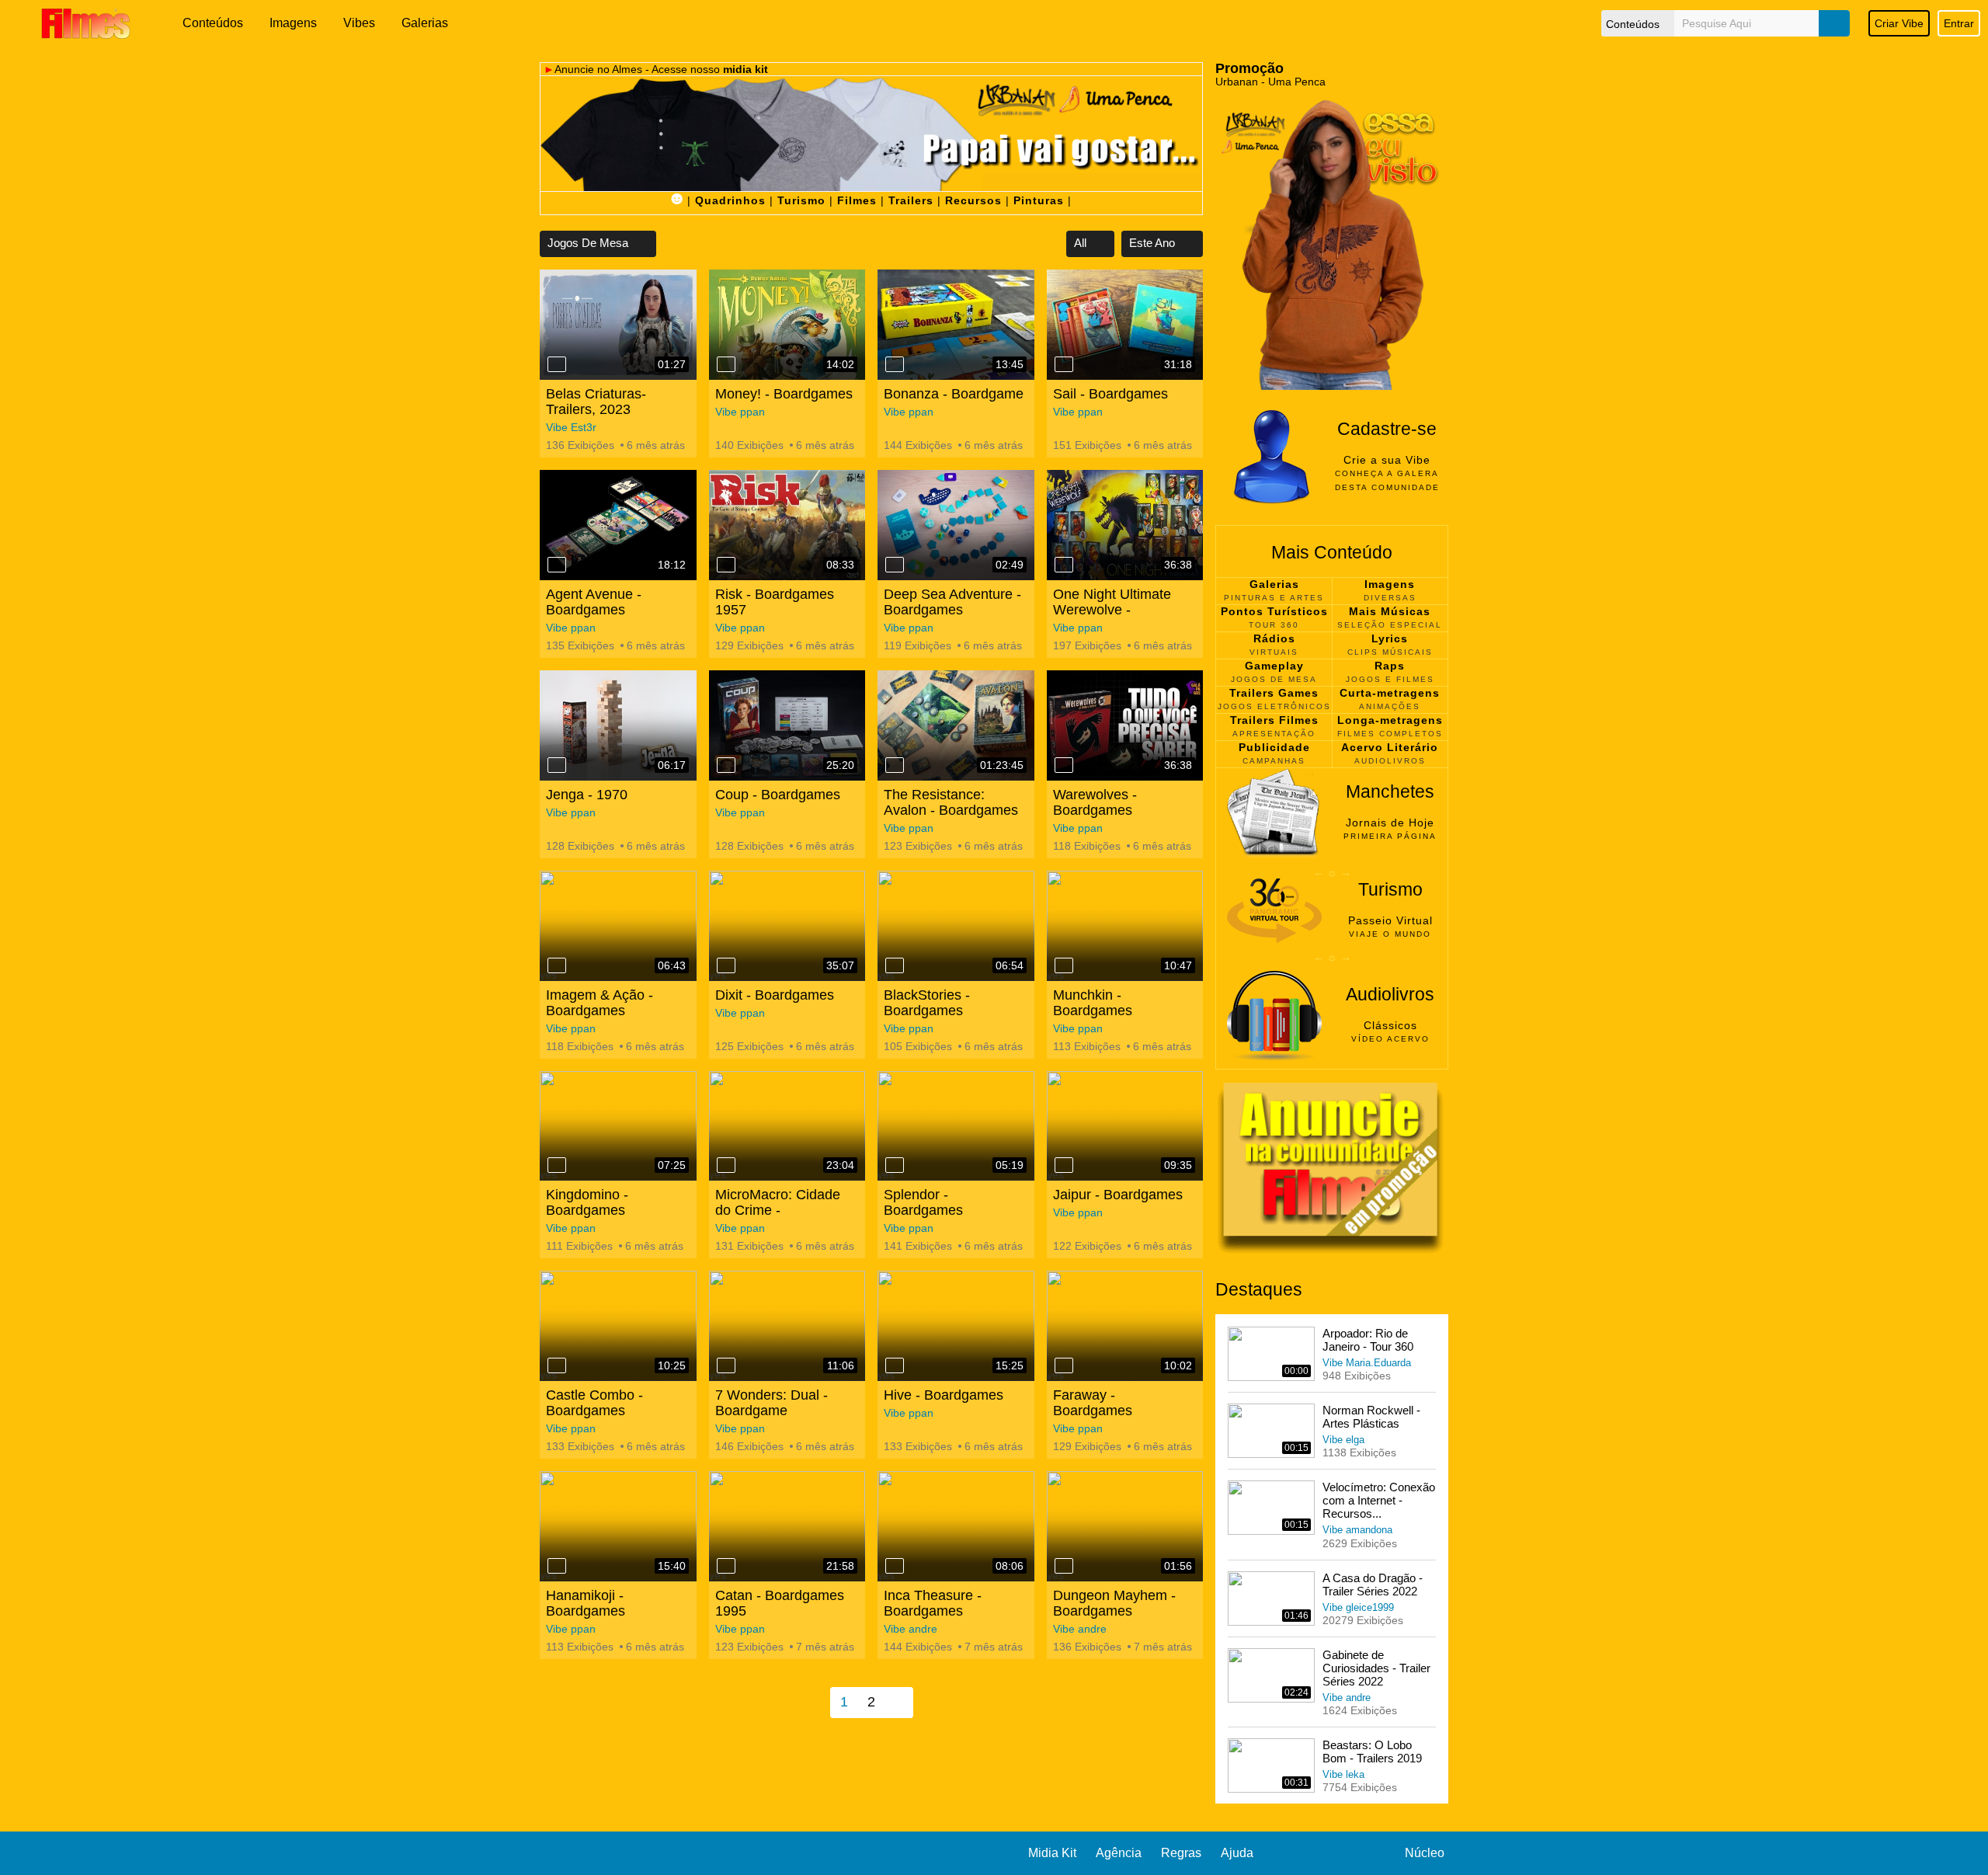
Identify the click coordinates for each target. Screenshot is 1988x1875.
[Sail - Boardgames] (1125, 325)
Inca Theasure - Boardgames (933, 1603)
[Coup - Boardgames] (787, 725)
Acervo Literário (1390, 747)
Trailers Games (1274, 693)
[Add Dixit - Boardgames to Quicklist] (726, 965)
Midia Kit (1052, 1853)
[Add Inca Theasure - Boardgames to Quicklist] (895, 1566)
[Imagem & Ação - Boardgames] (618, 926)
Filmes (857, 200)
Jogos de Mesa (589, 243)
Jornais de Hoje (1390, 823)
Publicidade (1274, 747)
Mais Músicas (1390, 611)
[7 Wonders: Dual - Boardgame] (787, 1326)
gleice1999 (1370, 1607)
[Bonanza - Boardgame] (956, 325)
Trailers (911, 200)
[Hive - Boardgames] (956, 1326)
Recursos (973, 200)
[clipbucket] (85, 23)
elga (1355, 1440)
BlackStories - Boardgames (927, 1003)
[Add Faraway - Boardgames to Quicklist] (1064, 1365)
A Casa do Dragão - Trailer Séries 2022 (1373, 1585)
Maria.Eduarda (1378, 1363)
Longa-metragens (1390, 720)
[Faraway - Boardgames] (1125, 1326)
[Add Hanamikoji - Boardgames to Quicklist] (557, 1566)
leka (1355, 1774)
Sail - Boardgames (1110, 394)
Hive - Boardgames (944, 1395)
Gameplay (1274, 666)
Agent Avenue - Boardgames (594, 602)
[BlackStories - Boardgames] (956, 926)
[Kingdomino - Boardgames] (618, 1126)
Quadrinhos (730, 200)
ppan (752, 412)
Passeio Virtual (1390, 920)
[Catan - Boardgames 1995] (787, 1526)
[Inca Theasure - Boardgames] (956, 1526)
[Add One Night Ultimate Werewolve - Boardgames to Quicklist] (1064, 565)
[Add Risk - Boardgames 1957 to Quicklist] (726, 565)
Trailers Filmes (1274, 720)
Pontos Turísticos (1274, 611)
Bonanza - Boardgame (954, 394)
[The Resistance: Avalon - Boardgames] (956, 725)
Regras (1181, 1853)
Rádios (1274, 638)
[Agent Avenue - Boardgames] (618, 525)
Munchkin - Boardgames (1093, 1003)
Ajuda (1237, 1853)
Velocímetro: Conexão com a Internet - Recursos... (1379, 1500)
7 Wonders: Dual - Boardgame (772, 1403)
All (1082, 243)
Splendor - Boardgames (923, 1202)
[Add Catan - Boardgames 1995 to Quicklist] (726, 1566)
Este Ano (1154, 243)
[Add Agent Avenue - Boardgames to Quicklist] (557, 565)
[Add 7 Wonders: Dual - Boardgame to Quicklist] (726, 1365)
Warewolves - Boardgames (1095, 802)
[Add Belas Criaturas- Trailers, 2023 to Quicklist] (557, 364)
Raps (1390, 666)
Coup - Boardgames (778, 795)
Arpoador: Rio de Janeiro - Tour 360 (1368, 1340)
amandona (1369, 1530)
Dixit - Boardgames (775, 995)
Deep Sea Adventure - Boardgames (952, 602)
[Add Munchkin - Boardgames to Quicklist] (1064, 965)
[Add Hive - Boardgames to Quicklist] (895, 1365)
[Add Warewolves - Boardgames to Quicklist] (1064, 765)
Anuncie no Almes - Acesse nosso (661, 69)
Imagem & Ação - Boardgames (600, 1003)
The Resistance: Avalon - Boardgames (951, 802)
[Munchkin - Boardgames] (1125, 926)
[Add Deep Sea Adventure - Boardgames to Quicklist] (895, 565)
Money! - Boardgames (784, 394)
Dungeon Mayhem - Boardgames (1114, 1603)
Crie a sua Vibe (1387, 460)
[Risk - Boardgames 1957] (787, 525)
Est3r (584, 427)
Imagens (293, 23)
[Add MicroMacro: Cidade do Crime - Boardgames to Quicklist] (726, 1165)
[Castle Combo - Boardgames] (618, 1326)
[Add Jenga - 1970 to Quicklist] (557, 765)
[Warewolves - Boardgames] (1125, 725)
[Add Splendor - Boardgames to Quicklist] (895, 1165)
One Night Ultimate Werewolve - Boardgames (1112, 610)
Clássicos (1390, 1025)
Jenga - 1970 (587, 795)
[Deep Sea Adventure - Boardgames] (956, 525)
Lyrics (1390, 638)
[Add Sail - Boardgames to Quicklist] (1064, 364)
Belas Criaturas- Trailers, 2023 (596, 402)
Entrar (1959, 23)
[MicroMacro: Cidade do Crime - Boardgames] (787, 1126)
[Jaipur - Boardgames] (1125, 1126)
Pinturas (1039, 200)
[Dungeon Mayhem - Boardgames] (1125, 1526)
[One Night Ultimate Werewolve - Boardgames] (1125, 525)
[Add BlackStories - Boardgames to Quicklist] (895, 965)
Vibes (359, 23)
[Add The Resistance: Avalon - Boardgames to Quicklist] (895, 765)
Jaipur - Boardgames (1118, 1195)
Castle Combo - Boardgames (594, 1403)
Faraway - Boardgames (1093, 1403)
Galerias (425, 23)
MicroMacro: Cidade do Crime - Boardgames (778, 1210)
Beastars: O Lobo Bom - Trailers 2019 (1372, 1752)
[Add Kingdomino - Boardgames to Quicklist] (557, 1165)
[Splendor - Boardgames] (956, 1126)
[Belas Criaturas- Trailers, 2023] (618, 325)
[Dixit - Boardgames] (787, 926)
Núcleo (1425, 1853)
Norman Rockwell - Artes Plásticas (1371, 1417)
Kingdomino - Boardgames (587, 1202)
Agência (1119, 1853)
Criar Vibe (1899, 23)
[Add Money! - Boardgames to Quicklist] (726, 364)
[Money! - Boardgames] (787, 325)
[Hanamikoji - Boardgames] (618, 1526)
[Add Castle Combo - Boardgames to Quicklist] (557, 1365)
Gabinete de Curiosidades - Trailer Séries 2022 (1376, 1668)
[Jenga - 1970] (618, 725)
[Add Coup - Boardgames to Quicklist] (726, 765)
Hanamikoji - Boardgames (586, 1603)
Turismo (801, 200)
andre (923, 1629)
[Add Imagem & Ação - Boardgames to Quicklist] (557, 965)
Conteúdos (213, 23)
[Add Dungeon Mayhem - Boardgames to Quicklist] (1064, 1566)
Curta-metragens (1390, 693)
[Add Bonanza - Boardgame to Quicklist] (895, 364)
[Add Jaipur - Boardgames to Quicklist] (1064, 1165)
